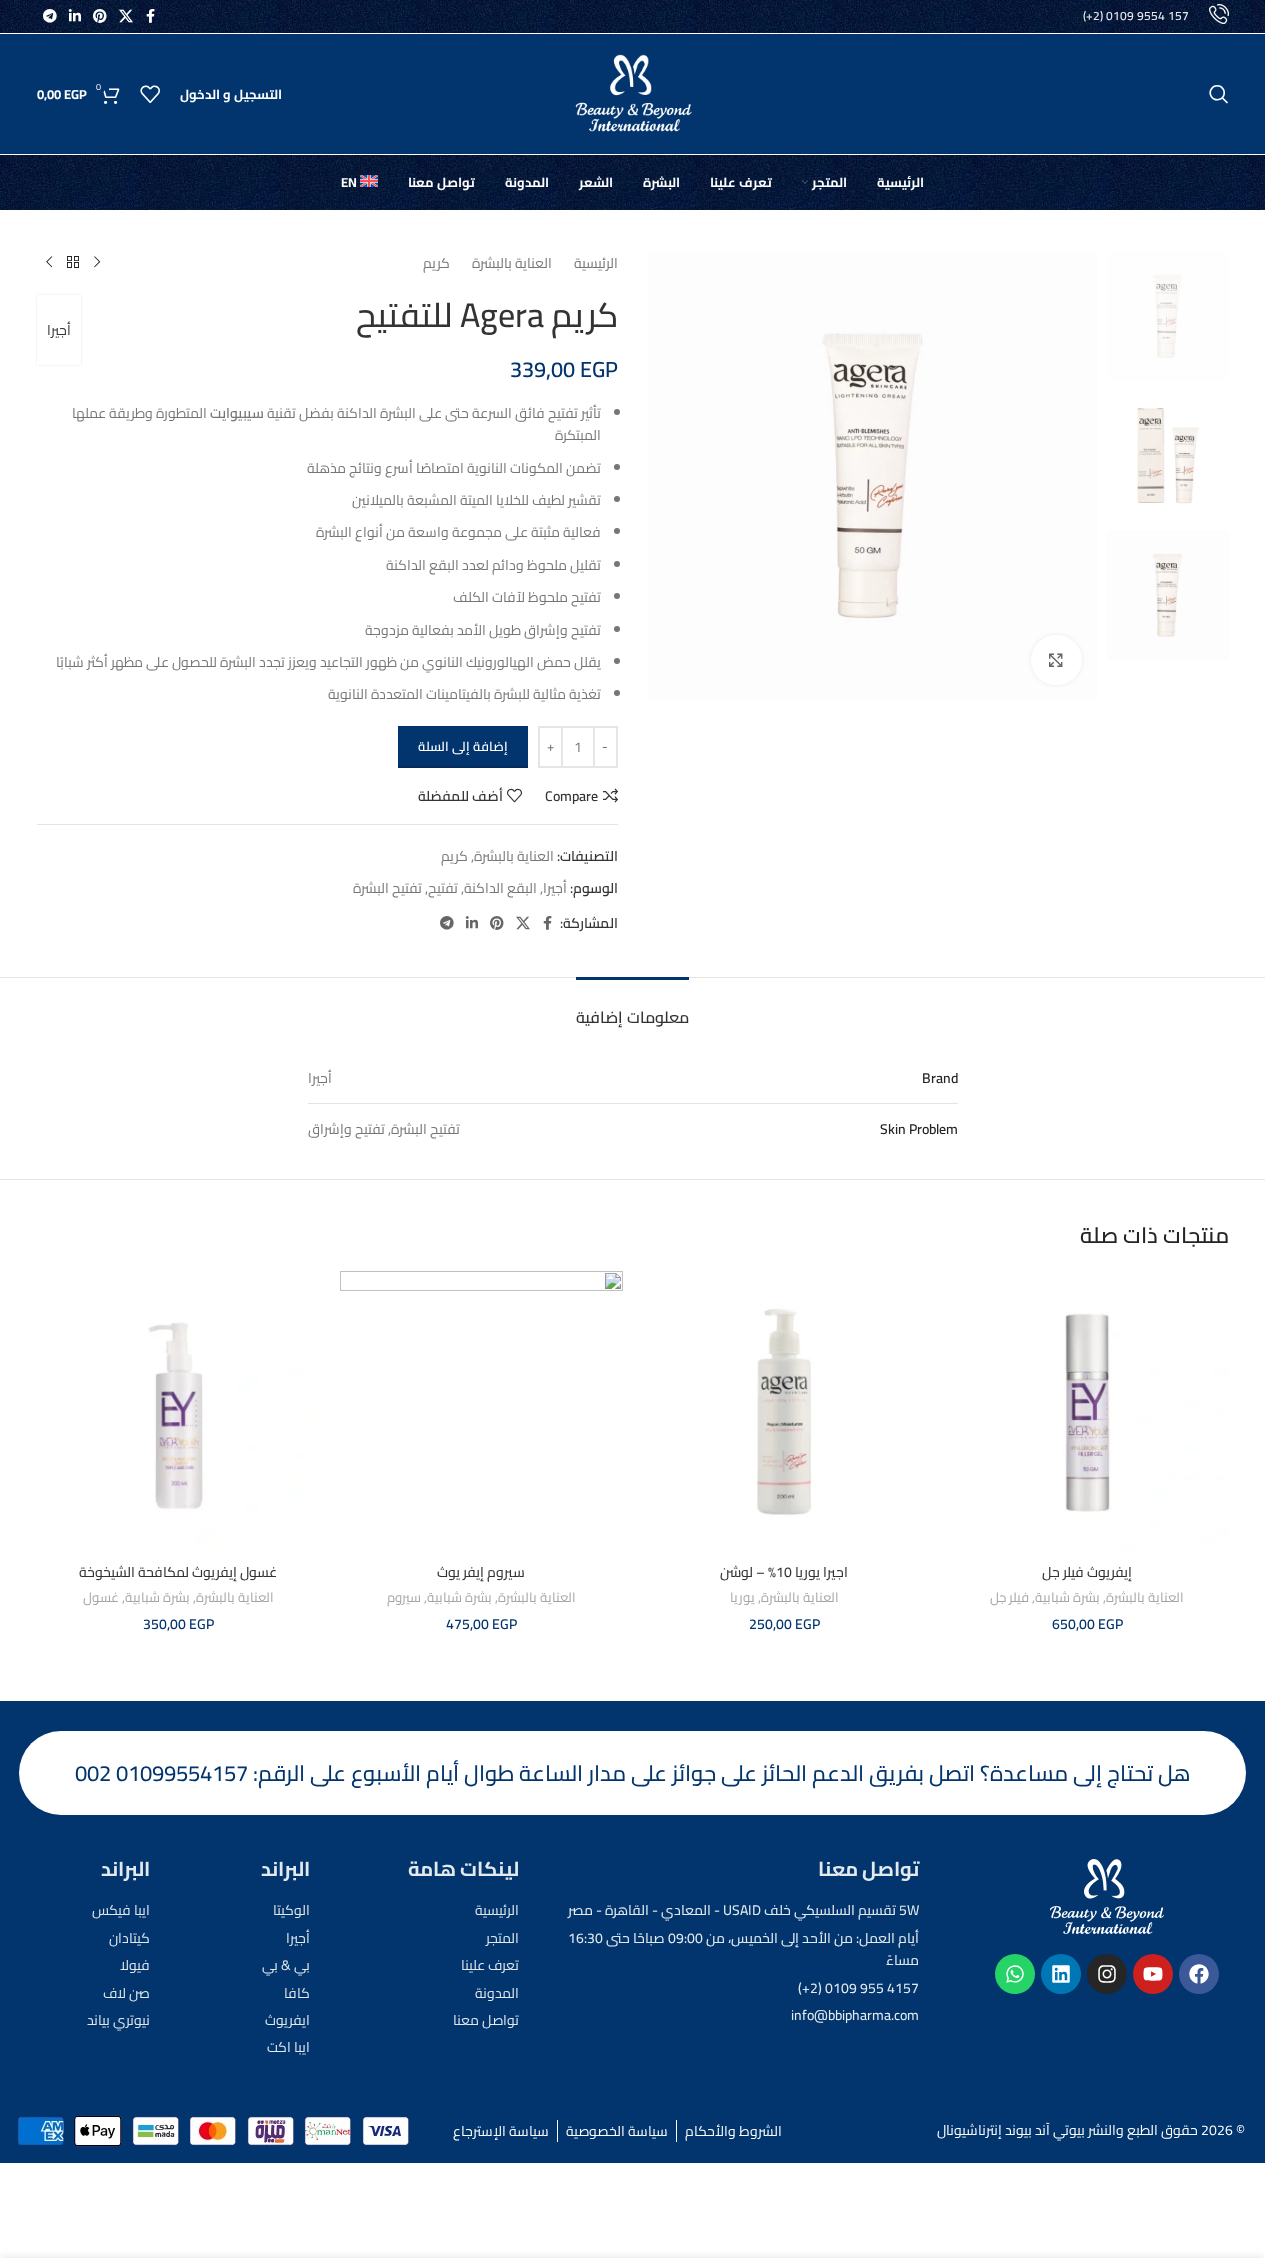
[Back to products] (73, 263)
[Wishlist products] (150, 94)
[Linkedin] (1061, 1974)
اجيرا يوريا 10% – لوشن (784, 1572)
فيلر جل (1009, 1597)
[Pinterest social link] (100, 16)
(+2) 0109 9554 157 (1136, 15)
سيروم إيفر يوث (481, 1572)
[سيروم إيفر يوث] (481, 1412)
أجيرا (59, 330)
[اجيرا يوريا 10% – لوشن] (784, 1412)
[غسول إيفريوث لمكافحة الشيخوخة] (178, 1412)
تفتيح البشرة (387, 888)
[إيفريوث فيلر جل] (1087, 1412)
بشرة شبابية (1067, 1597)
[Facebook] (1199, 1974)
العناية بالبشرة (512, 263)
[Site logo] (633, 93)
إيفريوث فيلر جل (1087, 1572)
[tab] (632, 1007)
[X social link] (126, 16)
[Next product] (49, 263)
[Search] (1219, 94)
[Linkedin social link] (75, 16)
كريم (436, 263)
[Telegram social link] (50, 16)
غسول (101, 1597)
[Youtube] (1153, 1974)
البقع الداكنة (500, 888)
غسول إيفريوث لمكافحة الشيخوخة (178, 1572)
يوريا (742, 1597)
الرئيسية (596, 263)
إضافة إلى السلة (463, 746)
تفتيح (443, 888)
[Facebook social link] (151, 16)
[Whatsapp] (1015, 1974)
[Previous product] (97, 263)
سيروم (404, 1597)
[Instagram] (1107, 1974)
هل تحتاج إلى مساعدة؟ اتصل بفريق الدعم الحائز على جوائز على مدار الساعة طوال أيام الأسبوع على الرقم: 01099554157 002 (633, 1773)
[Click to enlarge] (1056, 660)
